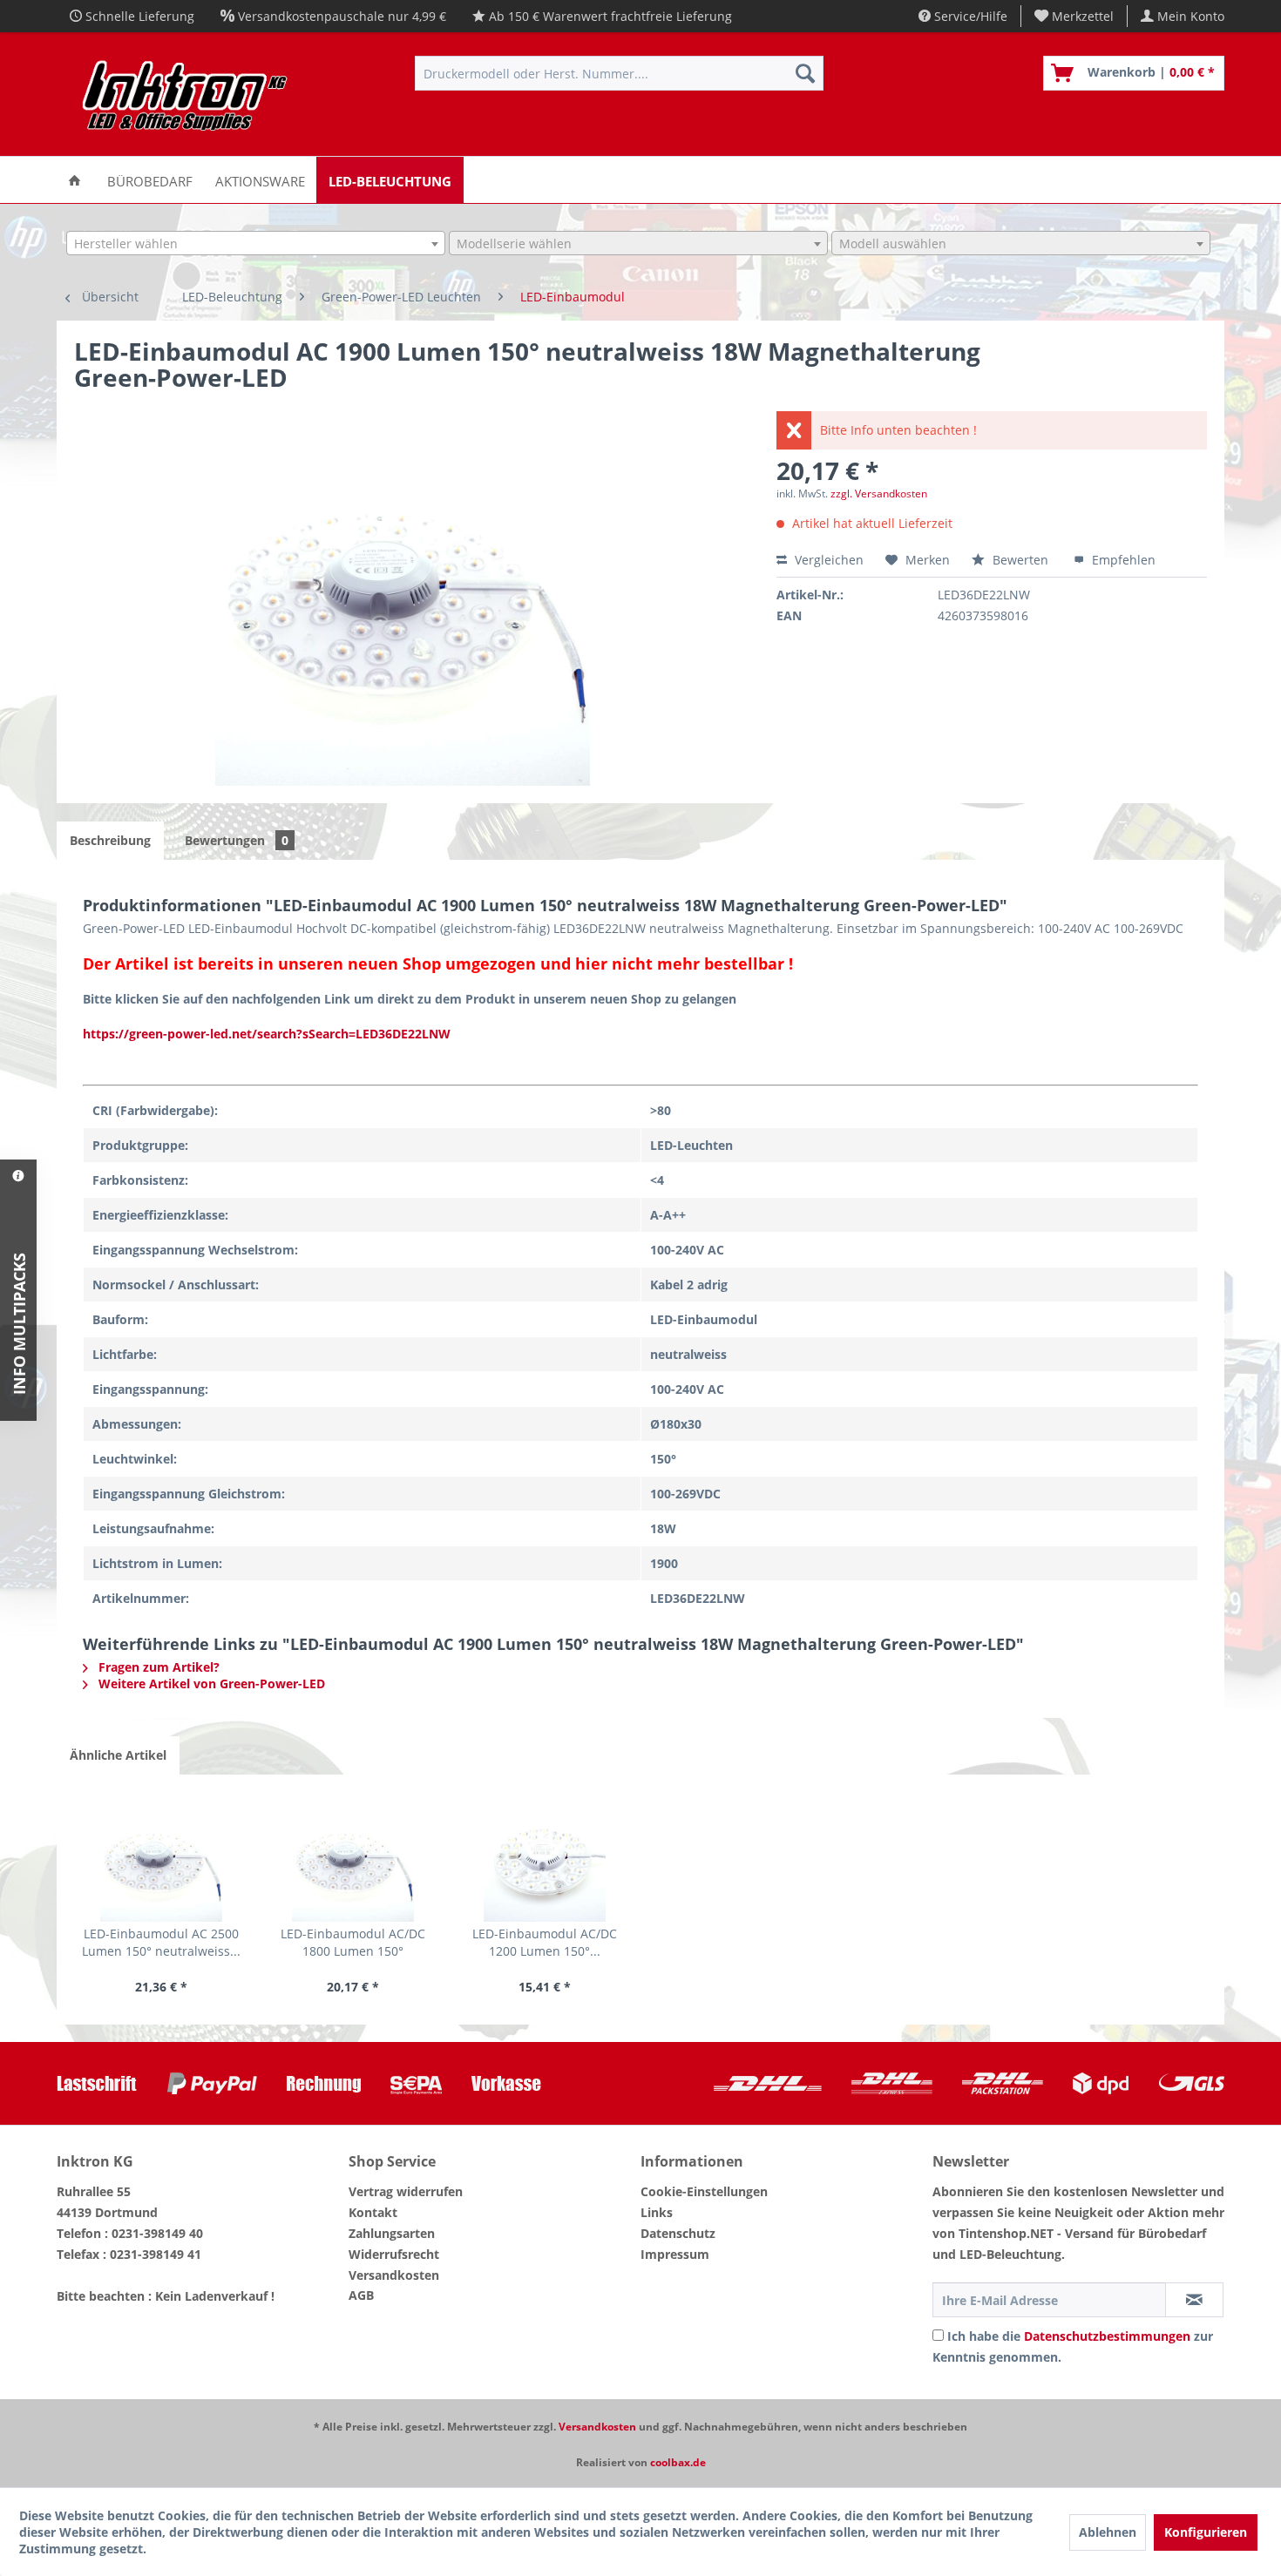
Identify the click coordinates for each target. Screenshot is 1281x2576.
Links (657, 2212)
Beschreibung (110, 840)
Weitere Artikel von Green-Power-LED (210, 1684)
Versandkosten (394, 2275)
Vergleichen (827, 560)
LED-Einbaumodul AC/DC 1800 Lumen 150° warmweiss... (353, 1943)
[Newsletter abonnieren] (1194, 2300)
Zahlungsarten (392, 2233)
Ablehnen (1108, 2532)
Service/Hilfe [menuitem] (969, 16)
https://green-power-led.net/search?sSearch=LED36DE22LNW (267, 1034)
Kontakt (373, 2212)
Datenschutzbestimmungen (1107, 2336)
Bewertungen (237, 840)
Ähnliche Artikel (118, 1755)
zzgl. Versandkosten (879, 494)
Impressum (675, 2254)
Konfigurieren (1206, 2532)
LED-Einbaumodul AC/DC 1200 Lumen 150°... (545, 1942)
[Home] (75, 180)
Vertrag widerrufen (406, 2191)
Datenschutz (678, 2233)
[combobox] (256, 243)
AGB (361, 2295)
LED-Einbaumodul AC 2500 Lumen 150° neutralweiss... (161, 1942)
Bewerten (1020, 560)
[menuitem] (1074, 16)
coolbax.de (678, 2462)
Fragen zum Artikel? (157, 1667)
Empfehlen (1122, 560)
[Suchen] (805, 73)
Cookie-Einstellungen (704, 2191)
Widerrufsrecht (394, 2254)
